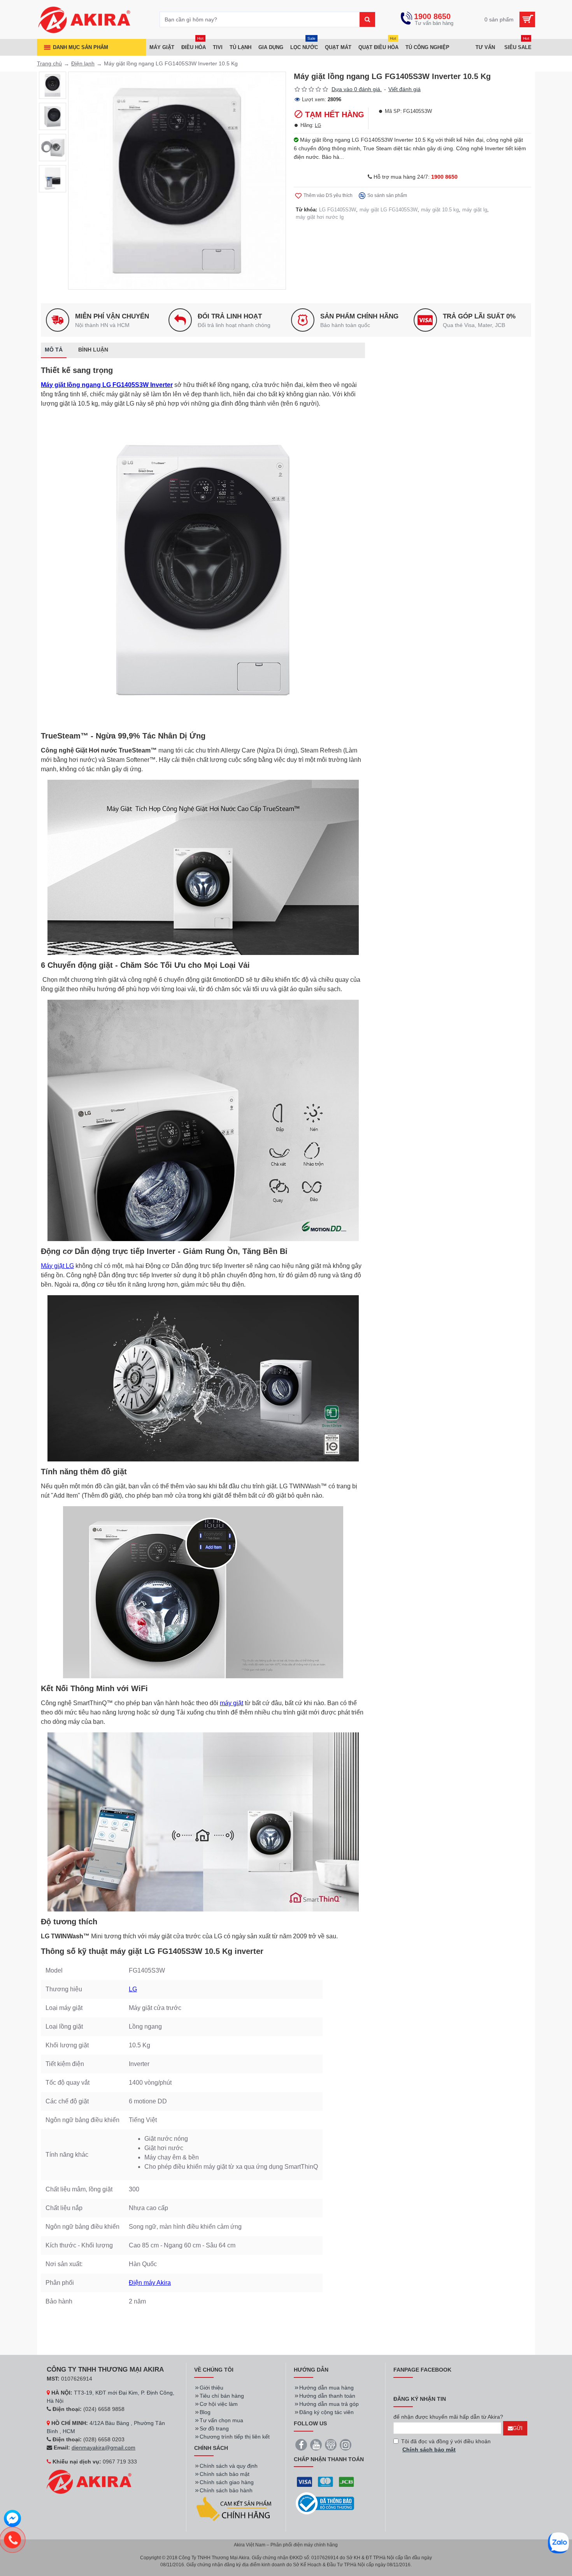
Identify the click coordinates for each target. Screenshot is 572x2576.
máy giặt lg (475, 210)
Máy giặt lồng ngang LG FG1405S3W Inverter (107, 385)
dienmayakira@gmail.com (104, 2448)
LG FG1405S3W (338, 210)
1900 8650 (444, 177)
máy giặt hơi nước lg (320, 217)
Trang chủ (49, 63)
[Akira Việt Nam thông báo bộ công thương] (325, 2503)
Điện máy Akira (150, 2283)
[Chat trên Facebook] (12, 2520)
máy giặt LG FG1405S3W (389, 210)
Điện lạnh (83, 63)
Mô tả (54, 350)
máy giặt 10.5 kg (440, 210)
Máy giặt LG (57, 1266)
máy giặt (232, 1703)
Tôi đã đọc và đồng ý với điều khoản (446, 2445)
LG (318, 125)
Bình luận (93, 350)
